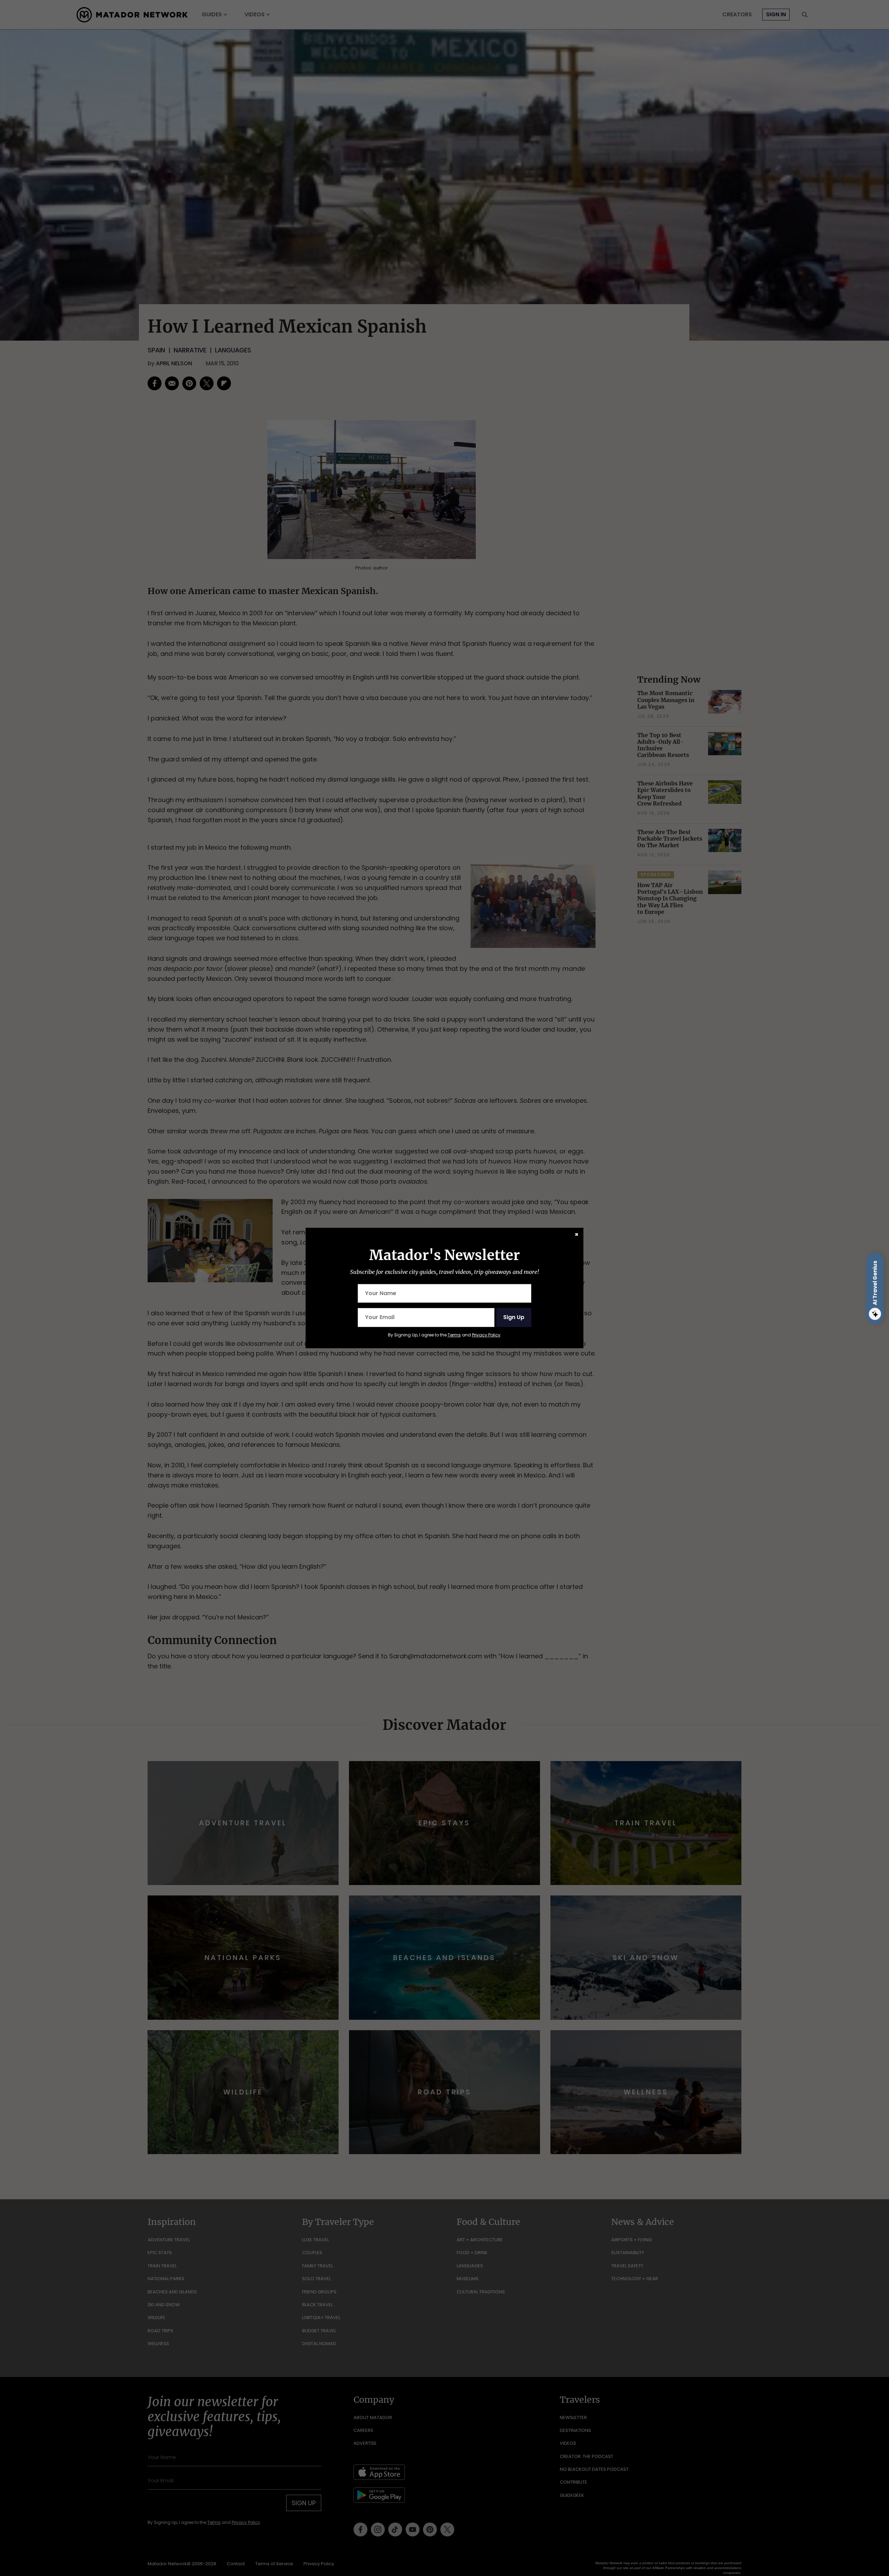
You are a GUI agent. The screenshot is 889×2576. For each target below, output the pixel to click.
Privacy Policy (486, 1335)
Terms (454, 1335)
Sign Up (514, 1317)
